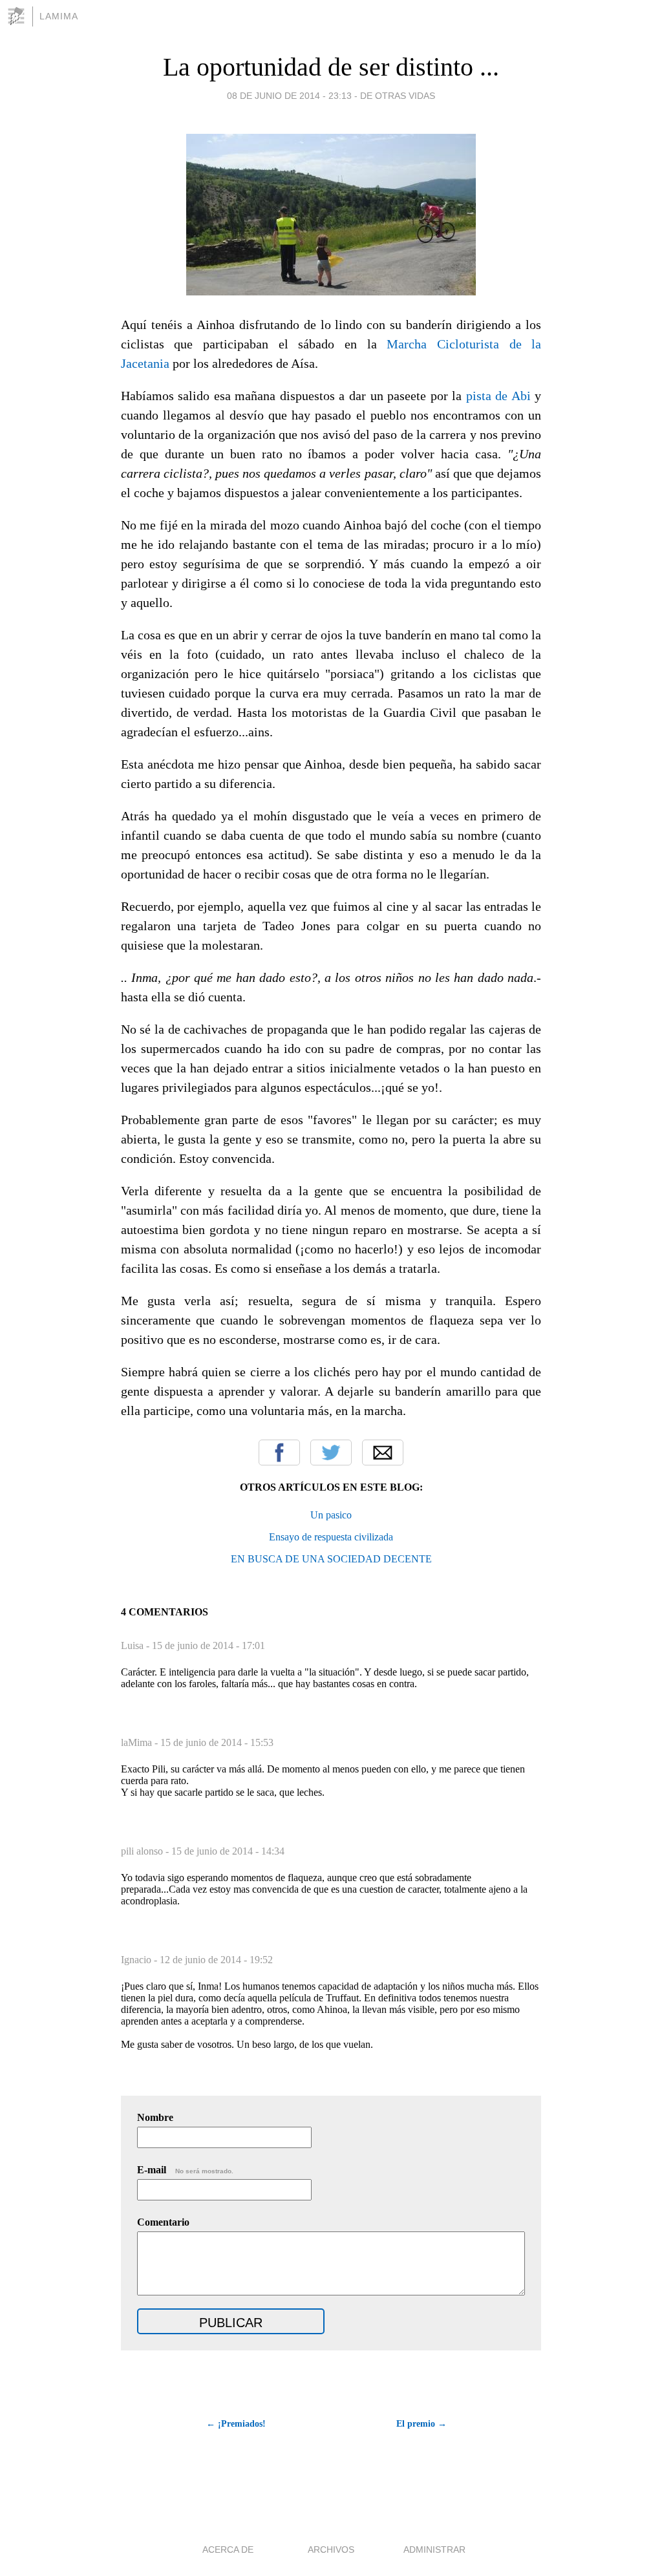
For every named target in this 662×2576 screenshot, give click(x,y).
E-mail (185, 2170)
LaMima (59, 16)
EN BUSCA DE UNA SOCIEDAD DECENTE (331, 1559)
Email (383, 1453)
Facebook (279, 1453)
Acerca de (228, 2549)
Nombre (155, 2117)
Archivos (331, 2549)
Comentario (163, 2222)
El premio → (422, 2424)
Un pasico (331, 1515)
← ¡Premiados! (236, 2424)
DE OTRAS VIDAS (398, 96)
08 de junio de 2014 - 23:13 (289, 96)
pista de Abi (498, 396)
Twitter (331, 1453)
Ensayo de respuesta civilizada (331, 1537)
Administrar (434, 2549)
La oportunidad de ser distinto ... (331, 67)
